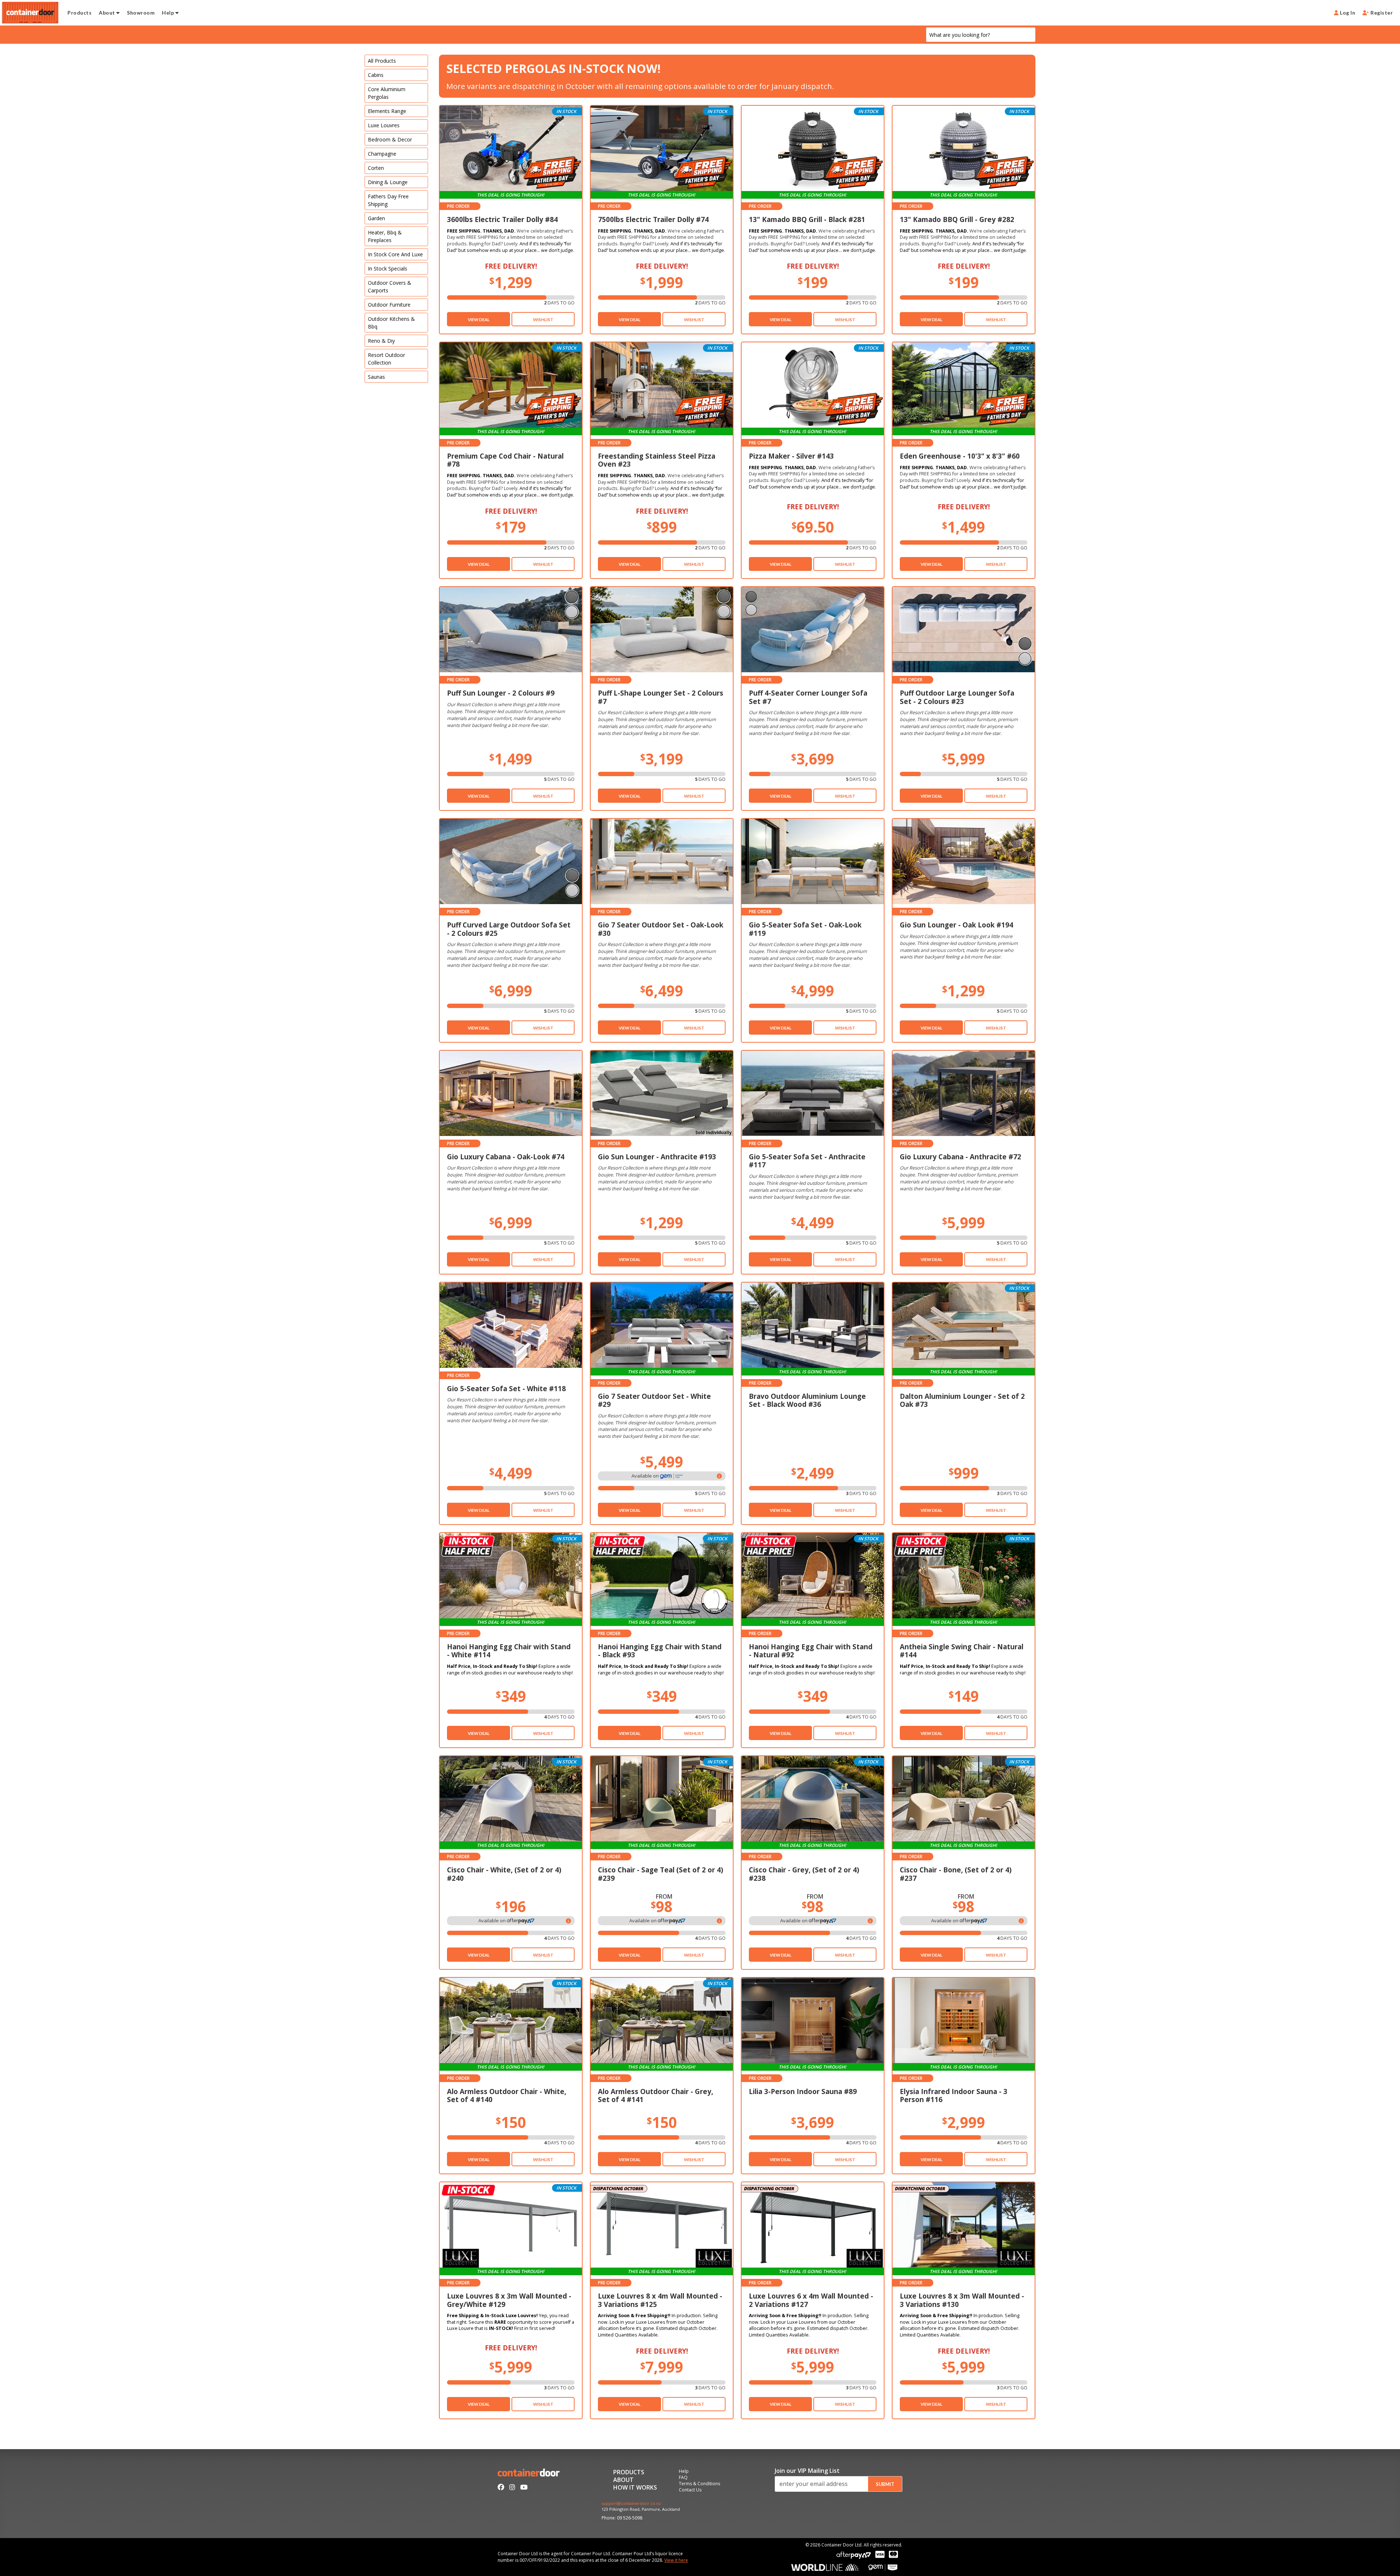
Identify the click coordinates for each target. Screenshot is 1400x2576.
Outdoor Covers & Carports (390, 287)
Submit (885, 2484)
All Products (382, 61)
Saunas (376, 377)
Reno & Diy (381, 341)
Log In (1347, 13)
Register (1381, 13)
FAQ (683, 2478)
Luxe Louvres (384, 125)
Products (79, 13)
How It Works (635, 2488)
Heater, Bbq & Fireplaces (385, 236)
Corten (376, 168)
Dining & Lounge (388, 182)
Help (168, 13)
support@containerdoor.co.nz (631, 2504)
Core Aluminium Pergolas (387, 93)
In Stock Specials (388, 269)
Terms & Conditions (699, 2484)
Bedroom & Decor (390, 139)
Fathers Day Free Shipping (388, 200)
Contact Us (690, 2490)
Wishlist (543, 320)
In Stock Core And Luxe (395, 254)
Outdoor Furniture (389, 305)
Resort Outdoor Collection (386, 359)
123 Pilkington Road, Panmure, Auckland (641, 2509)
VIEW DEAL (479, 320)
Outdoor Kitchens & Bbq (391, 323)
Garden (376, 218)
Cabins (376, 75)
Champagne (382, 154)
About (108, 13)
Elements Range (387, 111)
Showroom (141, 13)
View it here (676, 2560)
